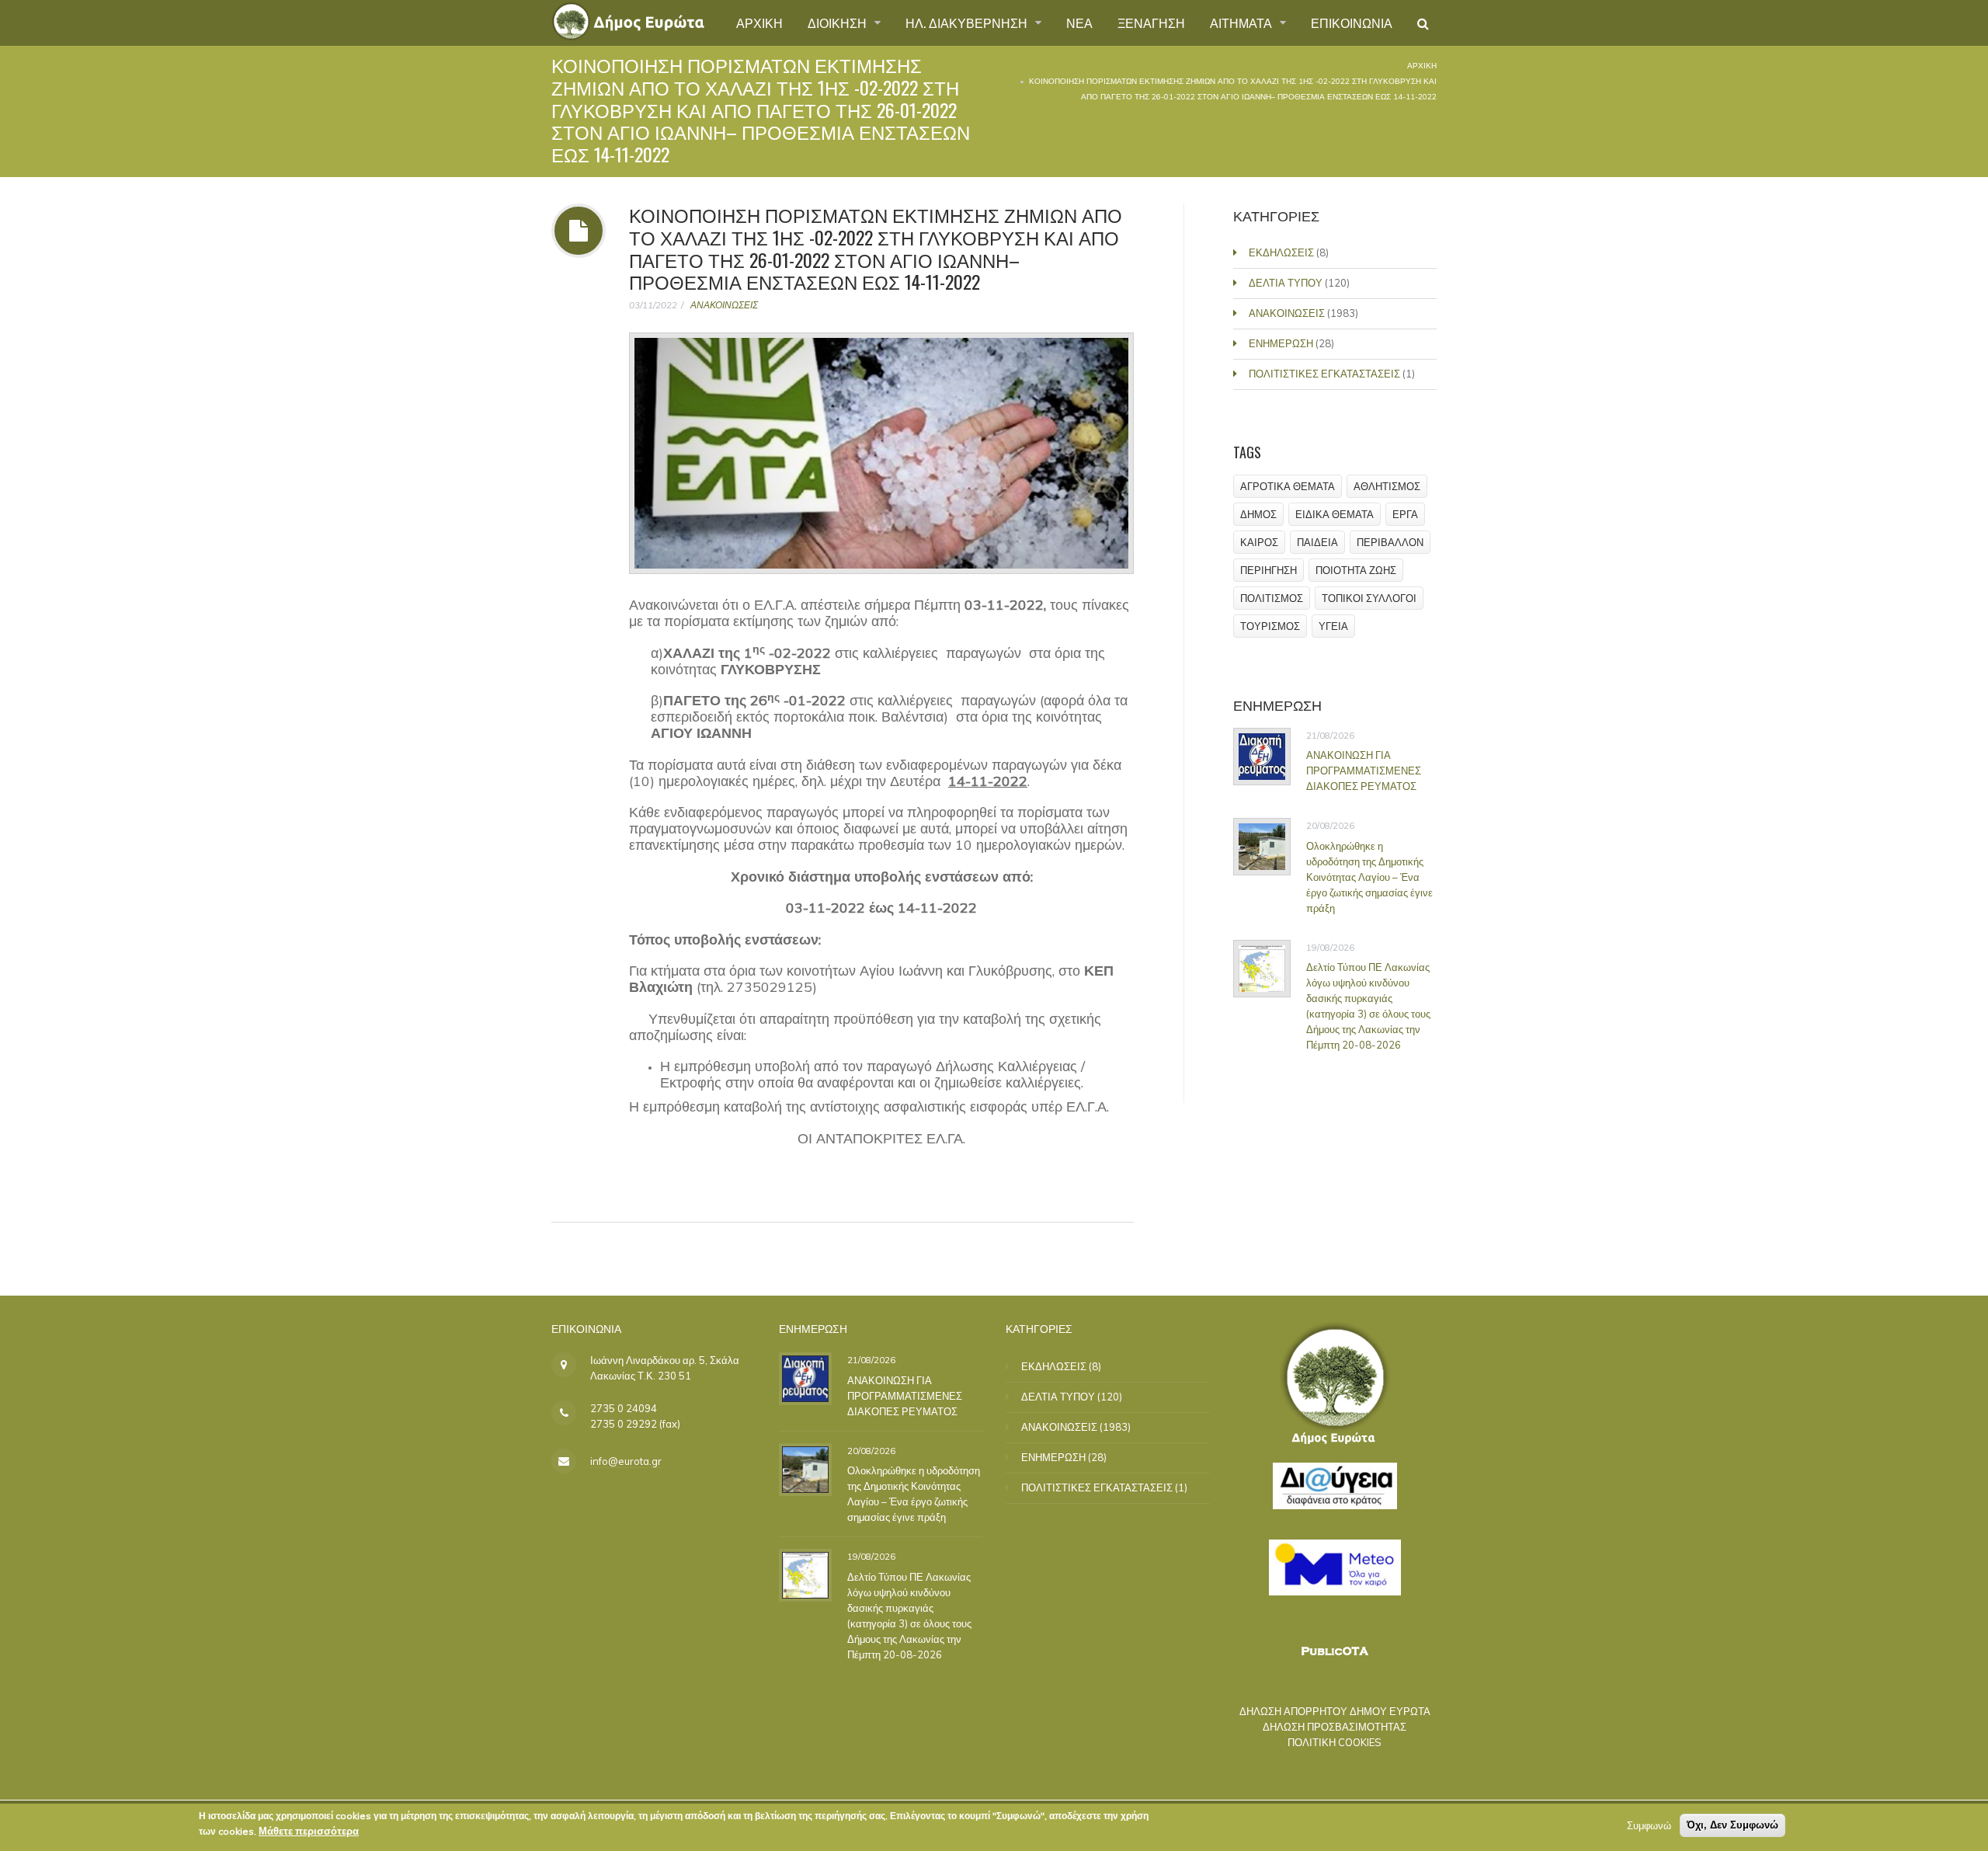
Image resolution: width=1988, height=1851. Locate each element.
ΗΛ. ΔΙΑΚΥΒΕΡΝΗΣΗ (968, 23)
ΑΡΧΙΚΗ (759, 23)
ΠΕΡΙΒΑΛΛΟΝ (1390, 542)
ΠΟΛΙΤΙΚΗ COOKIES (1335, 1742)
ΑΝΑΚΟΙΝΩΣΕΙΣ (724, 305)
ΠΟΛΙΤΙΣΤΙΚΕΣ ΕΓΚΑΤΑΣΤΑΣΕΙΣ (1324, 374)
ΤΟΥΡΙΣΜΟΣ (1270, 626)
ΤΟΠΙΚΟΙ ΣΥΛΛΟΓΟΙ (1369, 598)
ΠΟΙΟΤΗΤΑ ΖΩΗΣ (1356, 570)
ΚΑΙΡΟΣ (1259, 542)
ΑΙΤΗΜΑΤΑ (1242, 23)
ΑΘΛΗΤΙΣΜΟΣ (1387, 486)
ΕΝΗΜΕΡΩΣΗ (1281, 343)
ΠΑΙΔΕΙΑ (1317, 542)
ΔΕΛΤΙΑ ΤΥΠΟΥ (1286, 283)
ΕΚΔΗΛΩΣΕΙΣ (1281, 252)
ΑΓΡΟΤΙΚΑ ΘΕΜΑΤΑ (1288, 486)
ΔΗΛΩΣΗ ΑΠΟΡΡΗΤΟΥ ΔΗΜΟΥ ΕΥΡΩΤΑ (1335, 1711)
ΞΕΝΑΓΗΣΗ (1151, 23)
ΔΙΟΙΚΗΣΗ (839, 23)
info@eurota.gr (626, 1461)
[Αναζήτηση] (1423, 23)
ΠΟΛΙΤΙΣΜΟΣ (1272, 598)
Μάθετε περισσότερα (309, 1831)
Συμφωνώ (1649, 1825)
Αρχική (1422, 66)
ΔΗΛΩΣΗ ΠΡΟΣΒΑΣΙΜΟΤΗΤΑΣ (1335, 1727)
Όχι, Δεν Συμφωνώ (1733, 1825)
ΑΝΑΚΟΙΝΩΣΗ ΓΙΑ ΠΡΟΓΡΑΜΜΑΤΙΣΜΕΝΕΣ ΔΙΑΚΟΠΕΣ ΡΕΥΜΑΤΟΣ (1364, 771)
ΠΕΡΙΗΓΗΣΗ (1269, 570)
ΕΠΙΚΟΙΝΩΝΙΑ (1352, 23)
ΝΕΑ (1079, 23)
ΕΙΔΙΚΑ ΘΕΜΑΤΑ (1335, 514)
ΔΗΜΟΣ (1258, 514)
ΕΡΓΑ (1405, 514)
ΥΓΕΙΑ (1333, 626)
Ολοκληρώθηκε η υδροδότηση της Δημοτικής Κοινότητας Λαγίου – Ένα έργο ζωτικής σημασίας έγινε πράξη (1369, 877)
